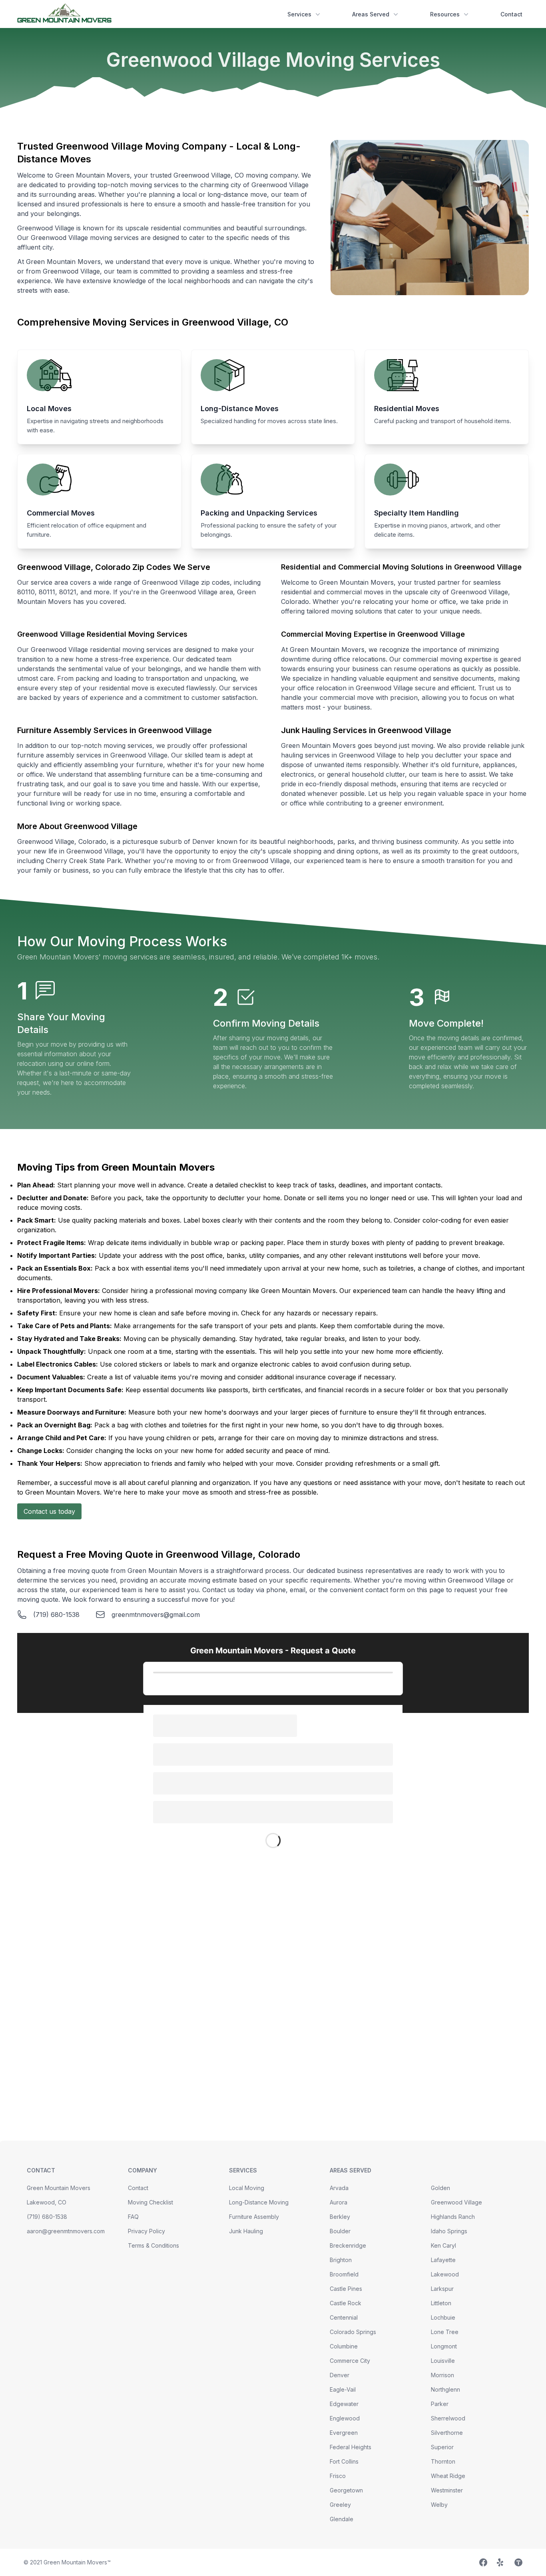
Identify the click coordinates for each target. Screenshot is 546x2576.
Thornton (443, 2461)
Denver (340, 2375)
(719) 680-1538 (56, 1615)
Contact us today (49, 1511)
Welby (439, 2505)
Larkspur (442, 2289)
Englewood (345, 2418)
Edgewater (344, 2404)
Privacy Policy (146, 2231)
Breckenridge (348, 2245)
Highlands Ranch (453, 2217)
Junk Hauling (246, 2231)
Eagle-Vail (343, 2389)
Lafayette (443, 2260)
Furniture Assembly (254, 2217)
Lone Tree (445, 2332)
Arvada (339, 2188)
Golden (440, 2188)
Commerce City (350, 2361)
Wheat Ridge (448, 2476)
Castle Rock (346, 2303)
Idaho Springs (449, 2231)
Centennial (344, 2317)
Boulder (340, 2231)
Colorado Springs (353, 2332)
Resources (445, 14)
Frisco (338, 2476)
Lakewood (445, 2274)
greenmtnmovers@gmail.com (156, 1615)
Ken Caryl (443, 2245)
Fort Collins (344, 2461)
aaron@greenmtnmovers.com (66, 2231)
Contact (511, 14)
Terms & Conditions (153, 2245)
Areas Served (371, 14)
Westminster (447, 2490)
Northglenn (445, 2389)
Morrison (442, 2375)
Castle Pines (346, 2289)
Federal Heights (351, 2447)
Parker (440, 2404)
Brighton (341, 2260)
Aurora (339, 2202)
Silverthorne (447, 2433)
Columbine (344, 2346)
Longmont (444, 2346)
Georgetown (346, 2490)
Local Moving (247, 2188)
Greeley (340, 2505)
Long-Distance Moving (259, 2202)
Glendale (342, 2519)
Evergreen (344, 2433)
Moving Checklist (150, 2202)
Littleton (441, 2303)
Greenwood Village (456, 2202)
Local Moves (49, 409)
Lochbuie (443, 2317)
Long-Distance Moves (240, 409)
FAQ (133, 2217)
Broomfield (344, 2274)
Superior (442, 2447)
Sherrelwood (448, 2418)
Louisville (443, 2361)
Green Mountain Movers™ (77, 2562)
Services (299, 14)
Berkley (340, 2217)
